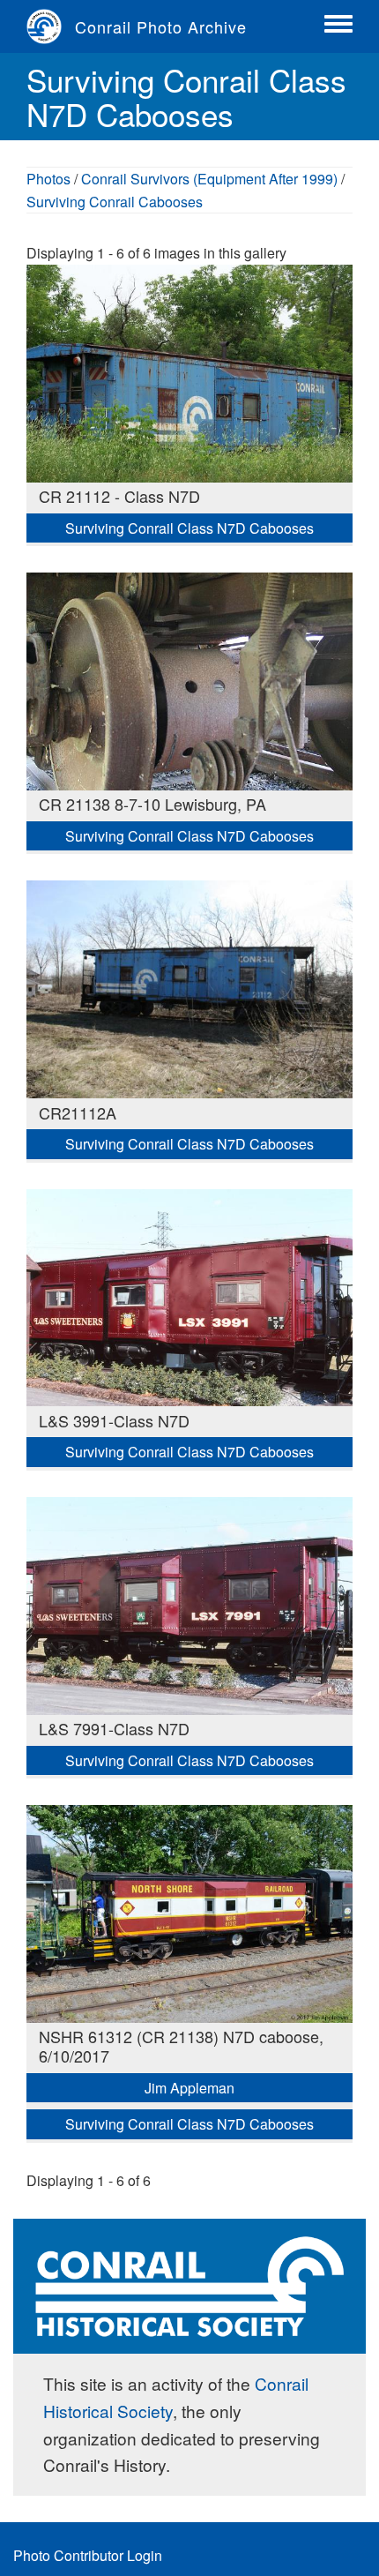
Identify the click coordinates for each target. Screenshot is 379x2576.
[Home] (51, 26)
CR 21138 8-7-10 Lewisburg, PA (152, 804)
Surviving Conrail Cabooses (115, 202)
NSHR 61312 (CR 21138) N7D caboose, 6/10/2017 (181, 2046)
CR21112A (78, 1112)
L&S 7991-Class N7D (114, 1728)
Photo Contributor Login (88, 2555)
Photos (48, 179)
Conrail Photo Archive (161, 26)
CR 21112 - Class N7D (119, 496)
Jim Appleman (189, 2088)
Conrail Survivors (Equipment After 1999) (209, 179)
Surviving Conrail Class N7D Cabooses (189, 528)
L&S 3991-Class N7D (114, 1420)
